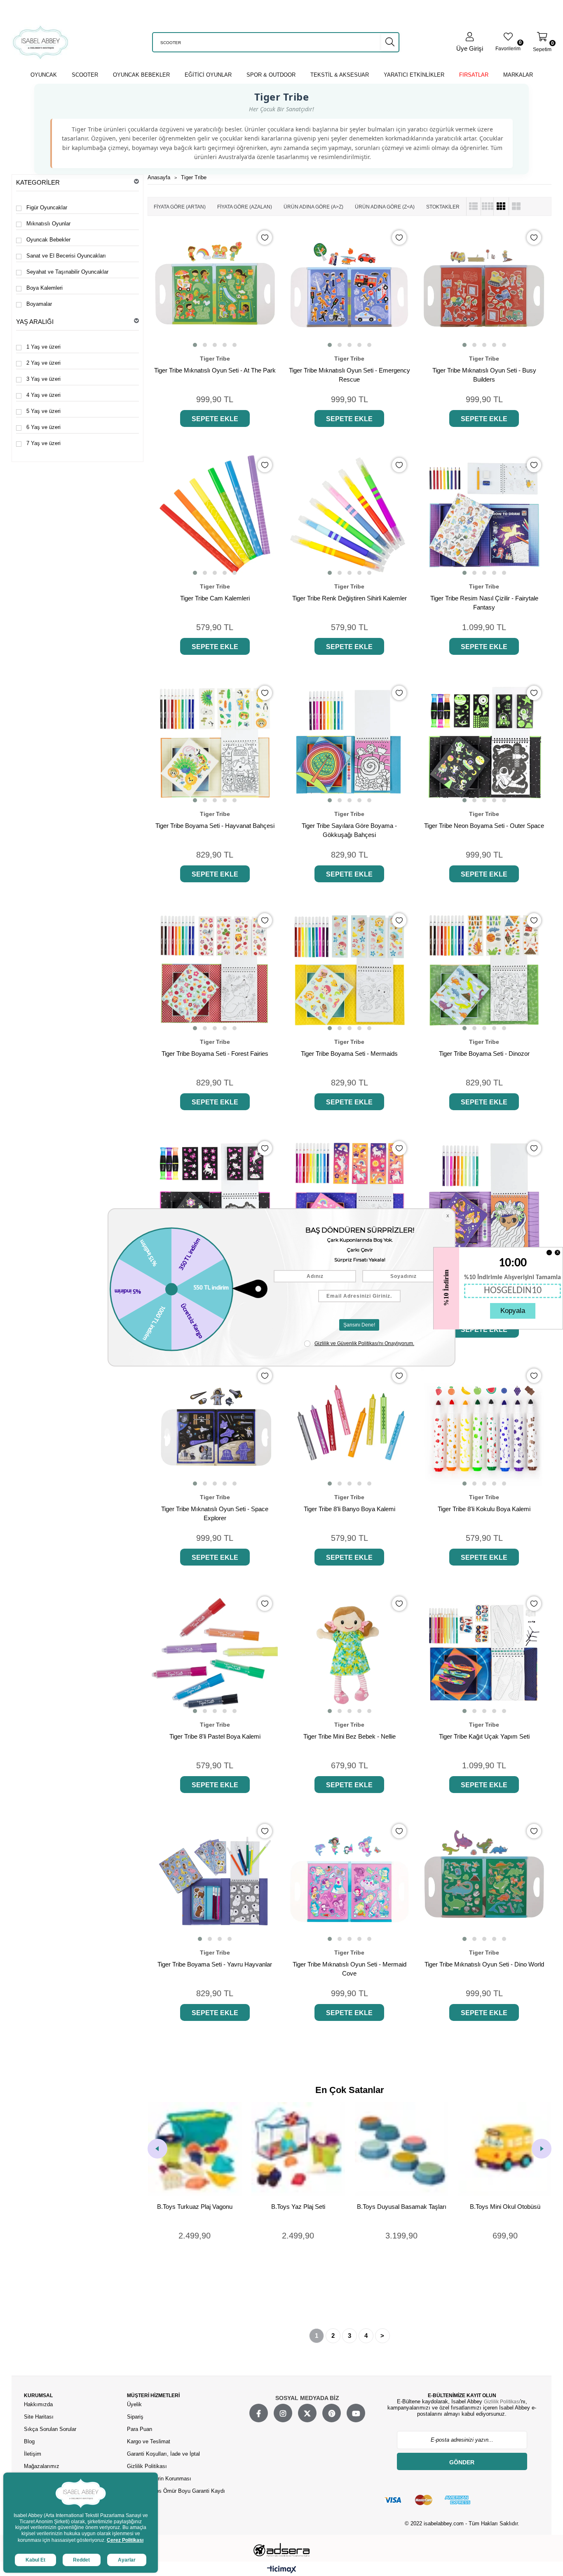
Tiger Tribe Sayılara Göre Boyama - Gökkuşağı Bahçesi (349, 830)
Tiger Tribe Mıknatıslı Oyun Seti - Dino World (484, 1964)
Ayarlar (127, 2560)
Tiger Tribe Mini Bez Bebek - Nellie (350, 1736)
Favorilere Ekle (265, 238)
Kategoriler (38, 182)
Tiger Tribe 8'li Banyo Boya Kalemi (350, 1509)
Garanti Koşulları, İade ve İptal (163, 2454)
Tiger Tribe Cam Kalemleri (215, 598)
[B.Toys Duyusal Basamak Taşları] (298, 2149)
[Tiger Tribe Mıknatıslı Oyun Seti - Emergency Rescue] (350, 287)
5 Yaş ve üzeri (43, 411)
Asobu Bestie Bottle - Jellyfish (505, 2207)
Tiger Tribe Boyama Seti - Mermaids (349, 1054)
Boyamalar (39, 304)
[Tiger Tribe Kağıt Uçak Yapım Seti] (484, 1654)
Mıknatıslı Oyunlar (48, 224)
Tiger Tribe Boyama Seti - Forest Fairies (215, 1054)
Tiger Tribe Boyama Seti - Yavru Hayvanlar (215, 1964)
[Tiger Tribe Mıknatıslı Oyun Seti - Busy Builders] (484, 287)
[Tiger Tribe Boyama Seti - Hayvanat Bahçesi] (215, 743)
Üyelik (134, 2404)
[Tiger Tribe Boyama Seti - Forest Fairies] (215, 970)
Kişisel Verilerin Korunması (159, 2479)
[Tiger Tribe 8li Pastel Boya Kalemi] (215, 1654)
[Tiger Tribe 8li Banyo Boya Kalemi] (350, 1426)
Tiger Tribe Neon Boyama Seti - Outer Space (484, 826)
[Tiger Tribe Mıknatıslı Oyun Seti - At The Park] (215, 287)
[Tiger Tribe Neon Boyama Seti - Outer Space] (484, 743)
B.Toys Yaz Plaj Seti (195, 2207)
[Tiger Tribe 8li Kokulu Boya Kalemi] (484, 1426)
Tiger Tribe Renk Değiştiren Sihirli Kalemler (350, 598)
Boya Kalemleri (45, 288)
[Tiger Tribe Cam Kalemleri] (215, 515)
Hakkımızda (38, 2404)
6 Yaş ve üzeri (43, 427)
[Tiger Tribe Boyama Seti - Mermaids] (350, 970)
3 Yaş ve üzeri (43, 379)
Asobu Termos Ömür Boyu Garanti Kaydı (176, 2491)
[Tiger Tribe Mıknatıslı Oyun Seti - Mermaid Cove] (350, 1881)
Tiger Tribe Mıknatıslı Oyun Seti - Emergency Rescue (350, 375)
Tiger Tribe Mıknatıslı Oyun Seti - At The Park (215, 370)
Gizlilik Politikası (147, 2466)
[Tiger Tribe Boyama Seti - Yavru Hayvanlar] (215, 1881)
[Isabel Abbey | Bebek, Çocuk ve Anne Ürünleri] (41, 42)
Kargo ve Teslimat (149, 2441)
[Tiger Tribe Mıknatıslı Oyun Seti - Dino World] (484, 1881)
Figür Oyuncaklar (47, 207)
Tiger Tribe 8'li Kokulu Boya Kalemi (484, 1509)
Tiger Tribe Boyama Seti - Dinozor (484, 1054)
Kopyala (513, 1311)
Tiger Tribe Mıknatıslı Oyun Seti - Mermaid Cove (350, 1969)
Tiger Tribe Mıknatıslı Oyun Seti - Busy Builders (484, 375)
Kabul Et (35, 2560)
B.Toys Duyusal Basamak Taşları (298, 2207)
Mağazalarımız (42, 2466)
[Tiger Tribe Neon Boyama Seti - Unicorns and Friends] (215, 1198)
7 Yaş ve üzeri (43, 443)
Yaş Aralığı (35, 322)
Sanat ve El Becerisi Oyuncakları (66, 256)
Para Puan (140, 2429)
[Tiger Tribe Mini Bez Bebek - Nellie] (350, 1654)
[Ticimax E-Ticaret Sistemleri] (282, 2570)
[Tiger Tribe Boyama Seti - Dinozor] (484, 970)
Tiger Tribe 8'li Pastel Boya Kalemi (215, 1736)
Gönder (462, 2462)
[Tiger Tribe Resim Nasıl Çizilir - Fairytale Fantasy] (484, 515)
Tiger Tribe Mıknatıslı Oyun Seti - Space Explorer (215, 1513)
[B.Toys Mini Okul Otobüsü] (402, 2149)
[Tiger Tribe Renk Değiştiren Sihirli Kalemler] (350, 515)
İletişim (33, 2454)
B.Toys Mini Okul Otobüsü (402, 2207)
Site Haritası (40, 2417)
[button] (195, 345)
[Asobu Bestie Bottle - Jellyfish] (505, 2149)
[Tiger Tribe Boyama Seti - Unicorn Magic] (350, 1198)
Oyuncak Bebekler (48, 240)
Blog (29, 2441)
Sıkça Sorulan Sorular (50, 2429)
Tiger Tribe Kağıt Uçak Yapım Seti (484, 1736)
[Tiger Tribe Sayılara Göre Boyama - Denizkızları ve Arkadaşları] (484, 1198)
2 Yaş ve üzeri (43, 363)
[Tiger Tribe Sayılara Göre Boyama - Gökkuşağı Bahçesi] (350, 743)
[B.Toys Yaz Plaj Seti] (195, 2149)
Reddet (81, 2560)
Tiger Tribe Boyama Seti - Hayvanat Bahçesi (215, 826)
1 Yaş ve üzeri (43, 347)
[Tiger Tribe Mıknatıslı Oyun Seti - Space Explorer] (215, 1426)
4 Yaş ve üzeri (43, 395)
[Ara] (390, 42)
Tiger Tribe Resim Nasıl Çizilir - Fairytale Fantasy (484, 603)
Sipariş (135, 2417)
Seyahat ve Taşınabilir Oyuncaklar (67, 272)
